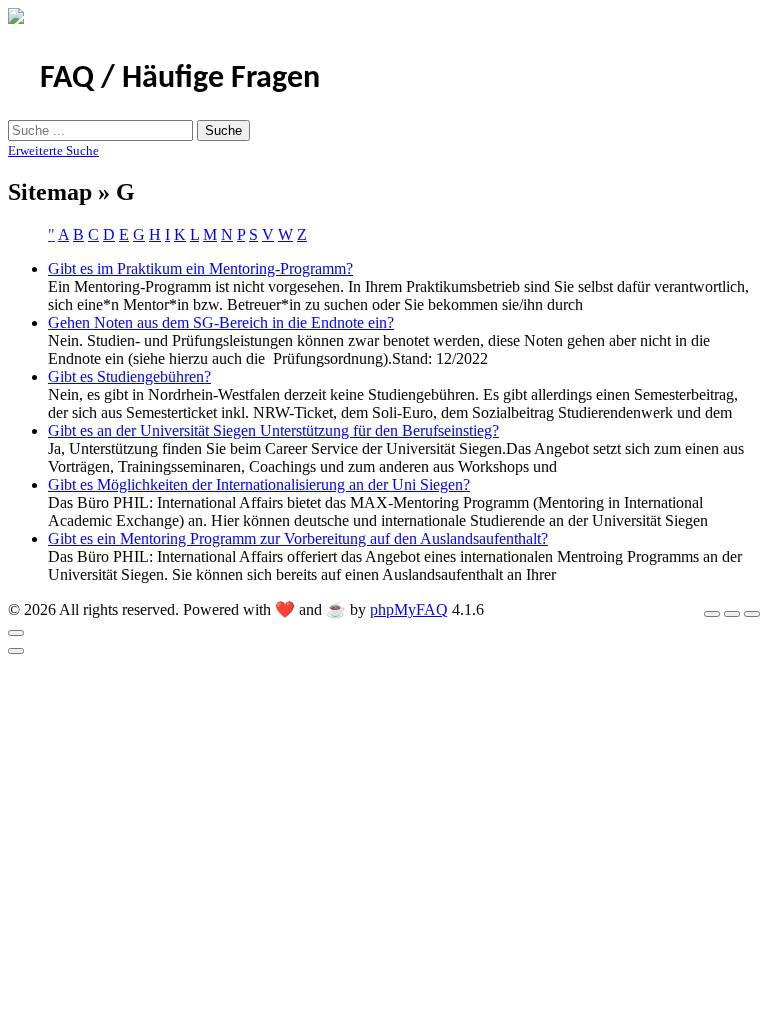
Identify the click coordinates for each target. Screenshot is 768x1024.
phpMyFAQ (409, 609)
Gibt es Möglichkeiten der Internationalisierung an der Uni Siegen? (259, 484)
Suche (223, 130)
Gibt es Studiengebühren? (129, 376)
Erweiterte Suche (53, 150)
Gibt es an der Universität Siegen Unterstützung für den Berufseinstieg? (273, 430)
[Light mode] (712, 614)
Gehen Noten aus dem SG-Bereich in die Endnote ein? (221, 322)
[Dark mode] (732, 614)
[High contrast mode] (752, 614)
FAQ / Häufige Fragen (180, 79)
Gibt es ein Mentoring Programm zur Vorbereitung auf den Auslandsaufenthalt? (298, 538)
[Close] (16, 633)
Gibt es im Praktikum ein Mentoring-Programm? (200, 268)
